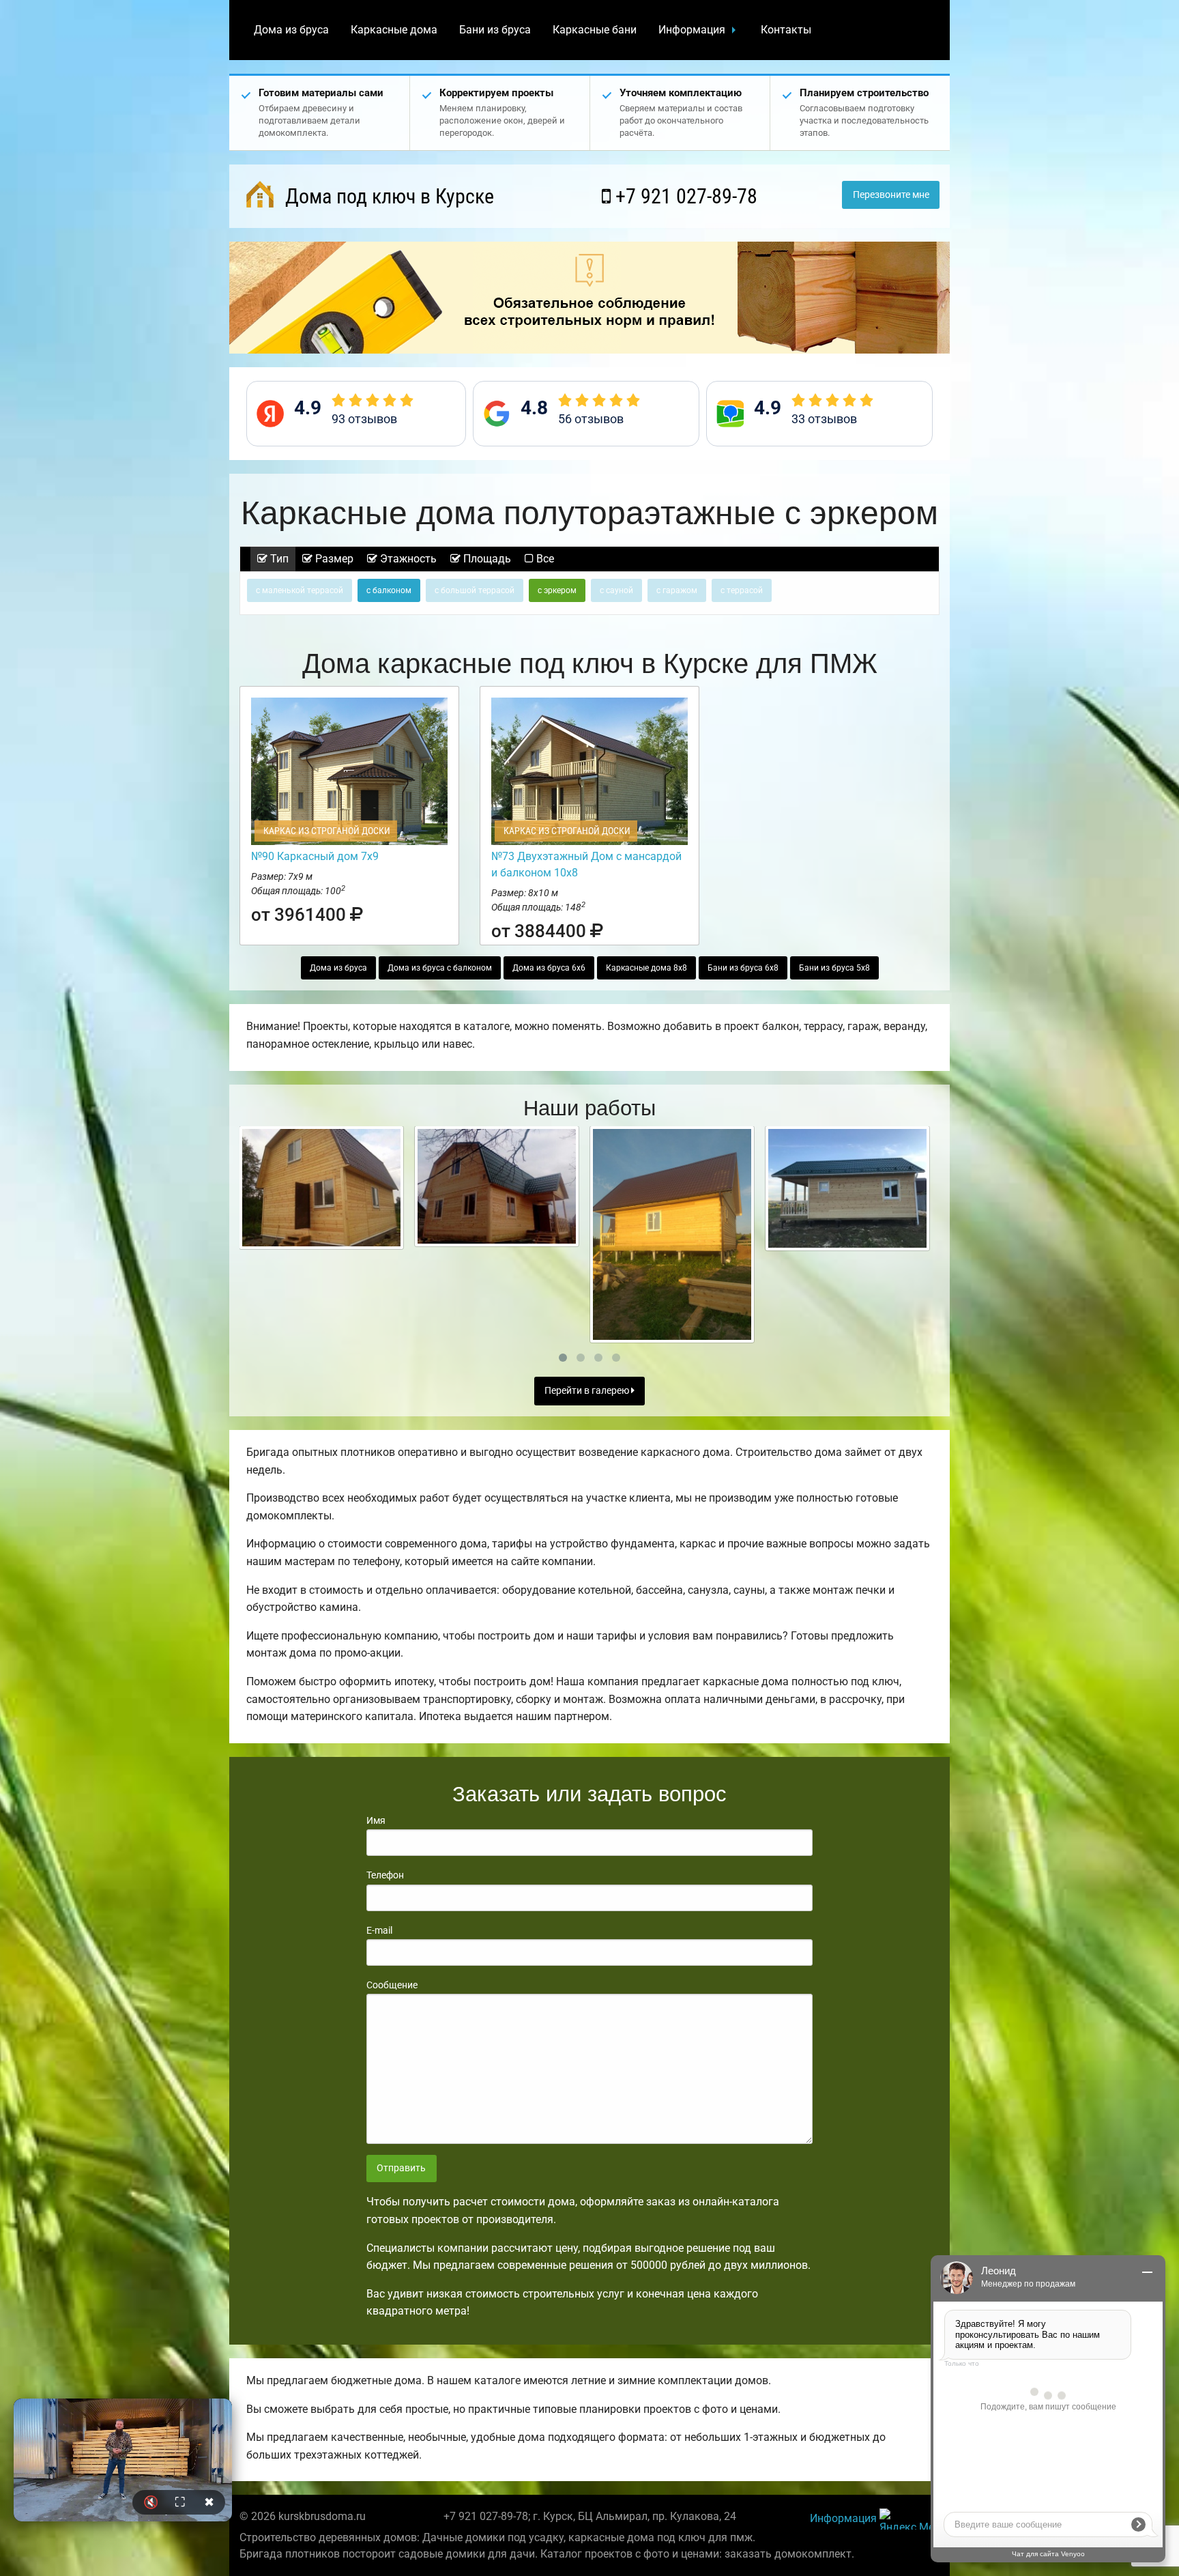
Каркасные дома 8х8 (646, 968)
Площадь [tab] (486, 559)
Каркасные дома (394, 30)
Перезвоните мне (891, 195)
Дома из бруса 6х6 (549, 968)
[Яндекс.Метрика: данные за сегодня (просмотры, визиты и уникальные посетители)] (909, 2519)
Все (544, 559)
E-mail (379, 1930)
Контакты (786, 30)
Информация (692, 30)
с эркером (557, 590)
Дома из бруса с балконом (440, 968)
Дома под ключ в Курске (387, 196)
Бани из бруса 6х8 (743, 968)
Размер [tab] (333, 559)
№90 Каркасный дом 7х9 (315, 856)
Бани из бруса (495, 30)
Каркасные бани (595, 30)
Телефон (385, 1875)
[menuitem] (291, 30)
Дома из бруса (291, 30)
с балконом (389, 590)
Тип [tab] (278, 559)
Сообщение (392, 1985)
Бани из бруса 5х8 (834, 968)
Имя (376, 1820)
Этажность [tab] (407, 559)
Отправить (401, 2168)
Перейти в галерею (588, 1391)
